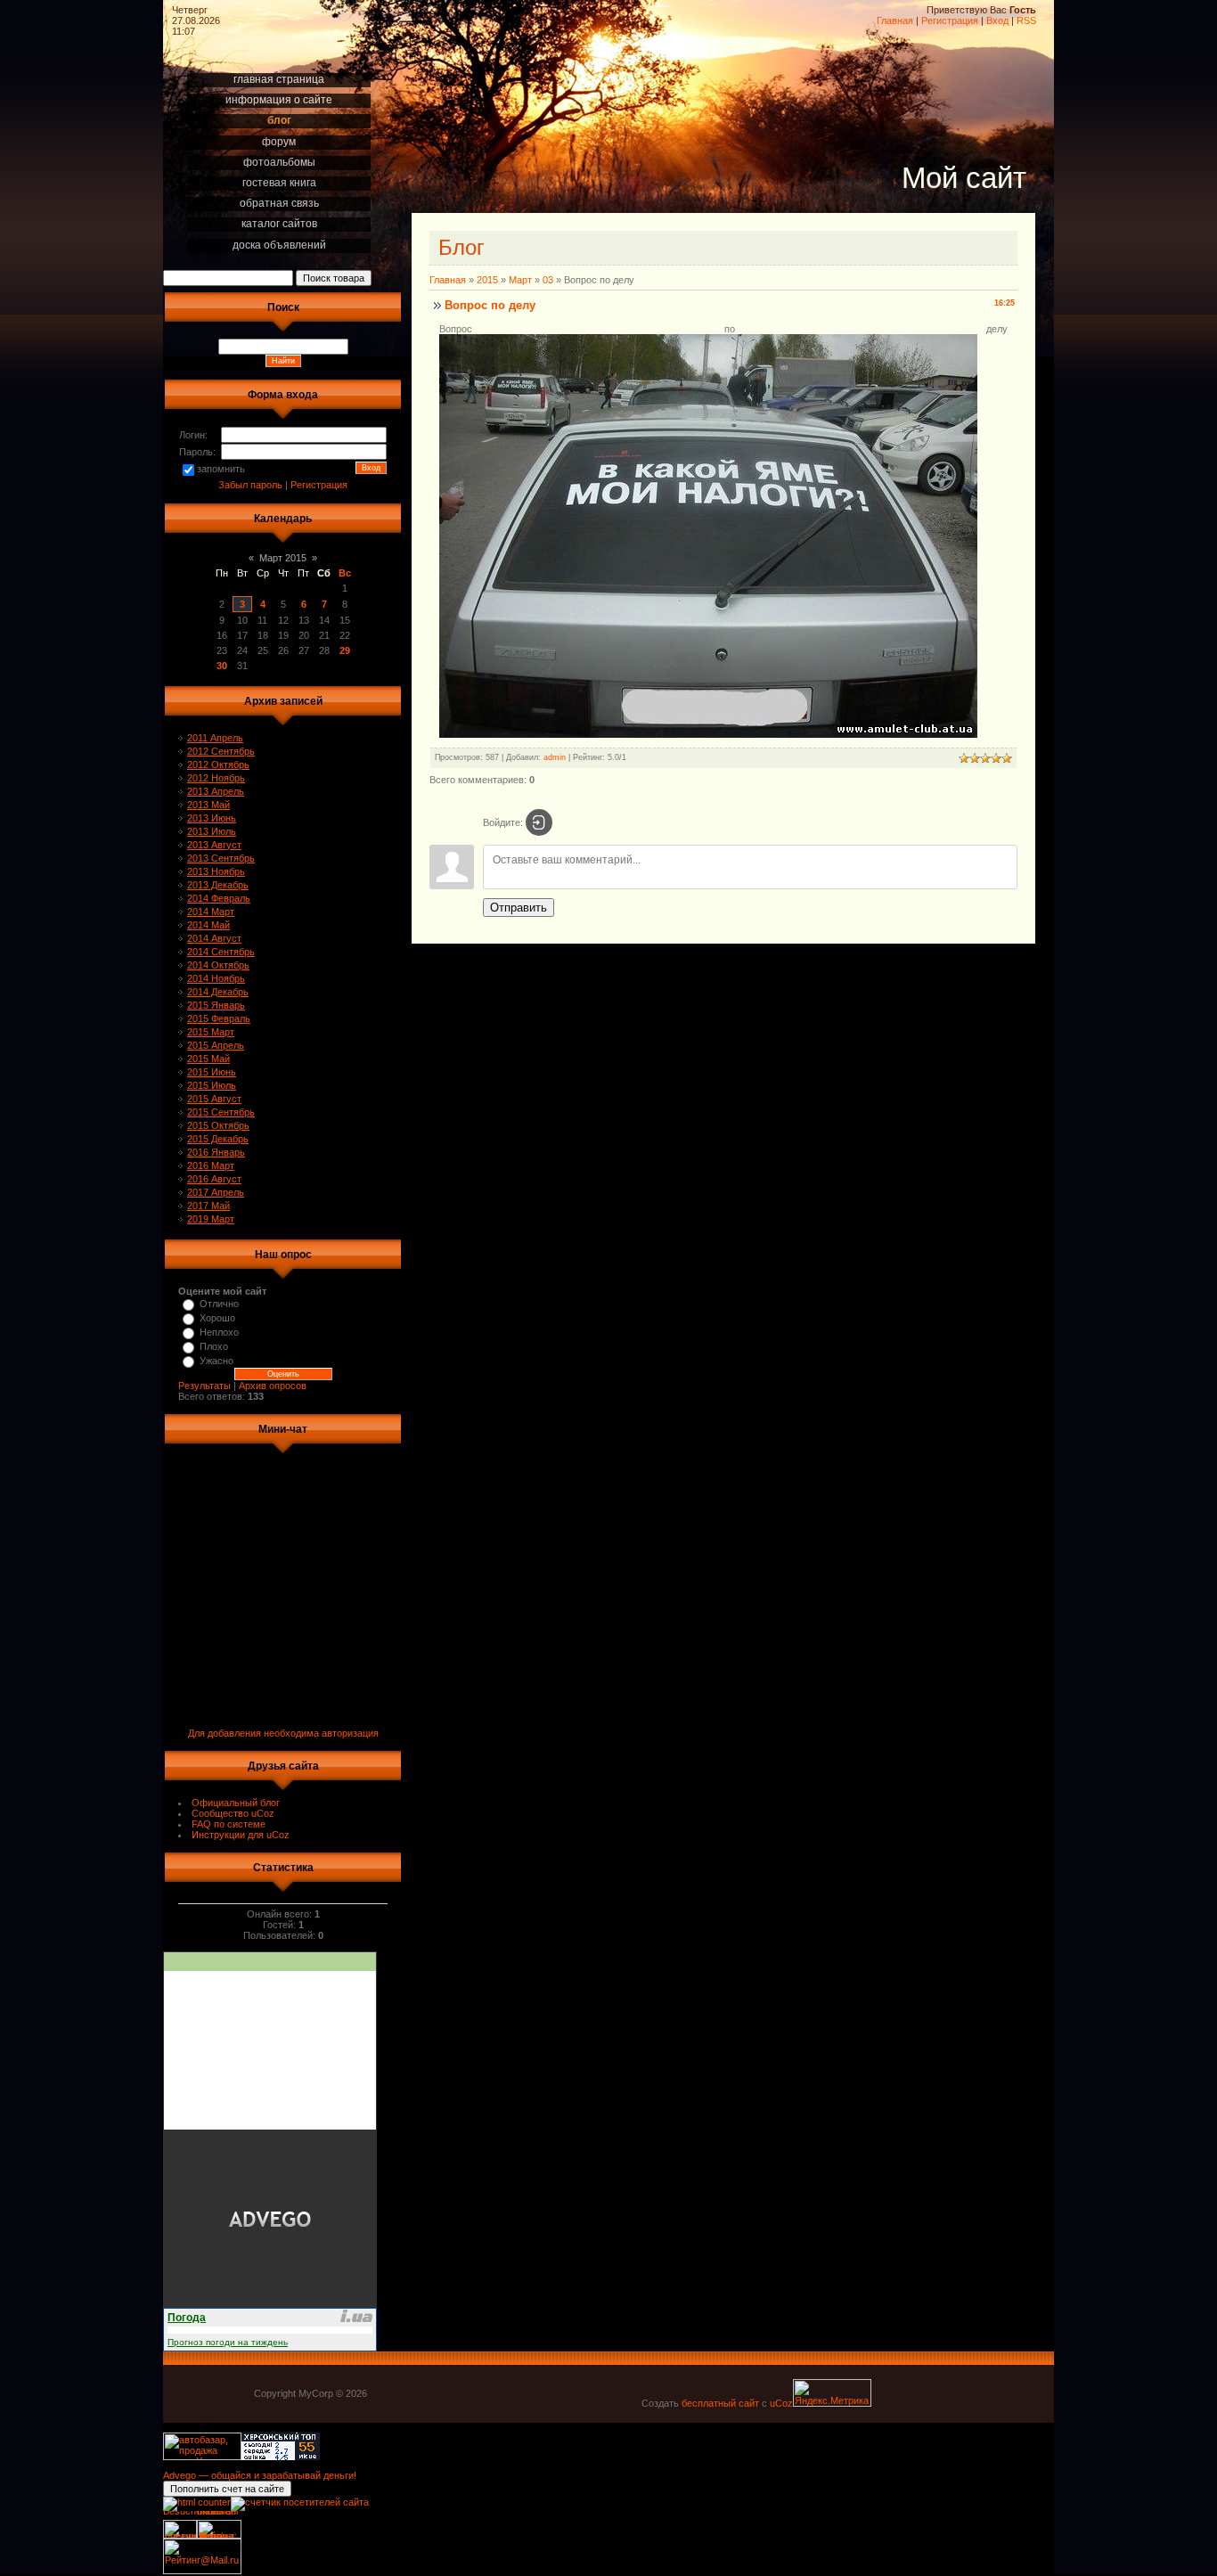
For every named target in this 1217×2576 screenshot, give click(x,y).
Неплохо (219, 1332)
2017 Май (208, 1206)
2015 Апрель (216, 1045)
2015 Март (211, 1032)
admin (555, 757)
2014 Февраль (219, 898)
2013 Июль (212, 831)
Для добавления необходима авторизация (283, 1733)
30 (222, 666)
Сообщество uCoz (233, 1813)
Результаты (204, 1386)
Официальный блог (236, 1803)
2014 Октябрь (218, 965)
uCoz (781, 2403)
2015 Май (208, 1059)
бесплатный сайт (720, 2403)
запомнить (221, 469)
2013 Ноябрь (216, 871)
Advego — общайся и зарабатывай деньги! (260, 2475)
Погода (187, 2318)
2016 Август (214, 1179)
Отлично (219, 1304)
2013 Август (214, 845)
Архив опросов (273, 1386)
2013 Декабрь (218, 885)
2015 (487, 280)
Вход (997, 20)
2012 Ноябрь (216, 778)
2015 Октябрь (218, 1125)
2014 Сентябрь (221, 952)
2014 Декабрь (218, 992)
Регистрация (950, 20)
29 (345, 650)
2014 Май (208, 925)
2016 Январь (216, 1152)
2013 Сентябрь (221, 858)
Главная (895, 20)
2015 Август (214, 1099)
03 (548, 280)
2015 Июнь (212, 1072)
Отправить (519, 908)
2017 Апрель (216, 1192)
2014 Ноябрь (216, 978)
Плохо (214, 1346)
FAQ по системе (229, 1824)
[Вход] (539, 822)
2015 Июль (212, 1085)
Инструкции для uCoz (241, 1835)
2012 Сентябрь (221, 751)
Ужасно (216, 1361)
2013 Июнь (212, 818)
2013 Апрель (216, 791)
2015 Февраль (219, 1018)
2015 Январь (216, 1005)
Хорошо (217, 1318)
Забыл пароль (250, 485)
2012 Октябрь (218, 765)
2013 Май (208, 805)
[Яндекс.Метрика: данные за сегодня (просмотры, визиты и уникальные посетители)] (832, 2393)
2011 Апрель (215, 738)
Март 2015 (283, 558)
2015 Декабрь (218, 1139)
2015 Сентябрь (221, 1112)
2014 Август (214, 938)
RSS (1026, 20)
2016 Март (211, 1165)
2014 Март (211, 912)
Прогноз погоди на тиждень (228, 2342)
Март (520, 280)
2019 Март (211, 1219)
